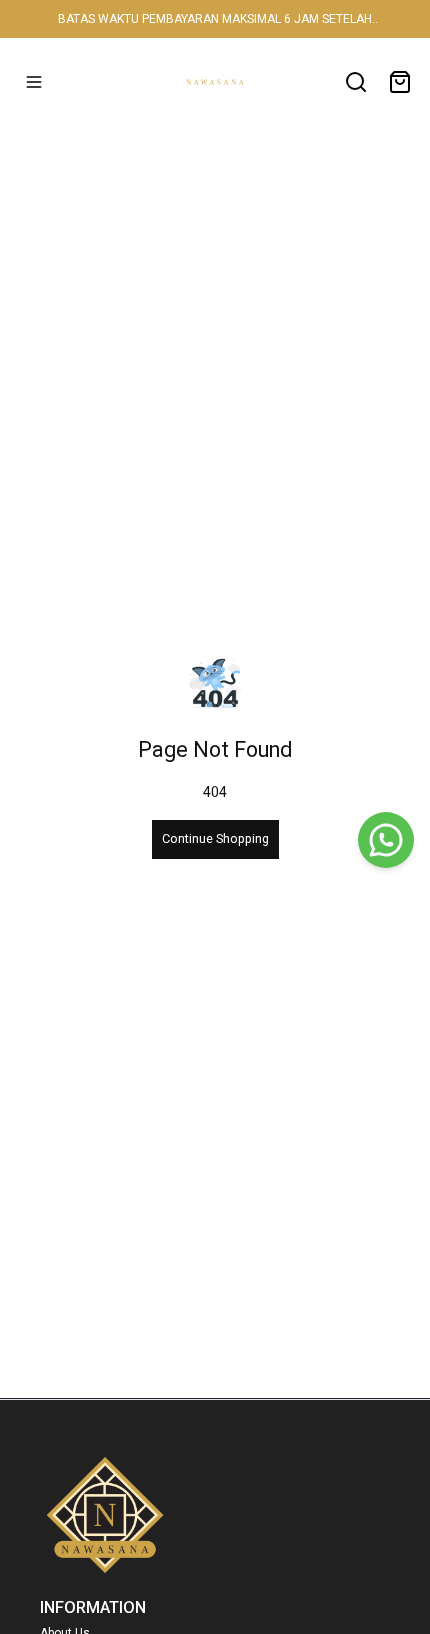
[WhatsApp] (386, 840)
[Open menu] (34, 82)
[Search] (356, 82)
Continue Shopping (215, 838)
